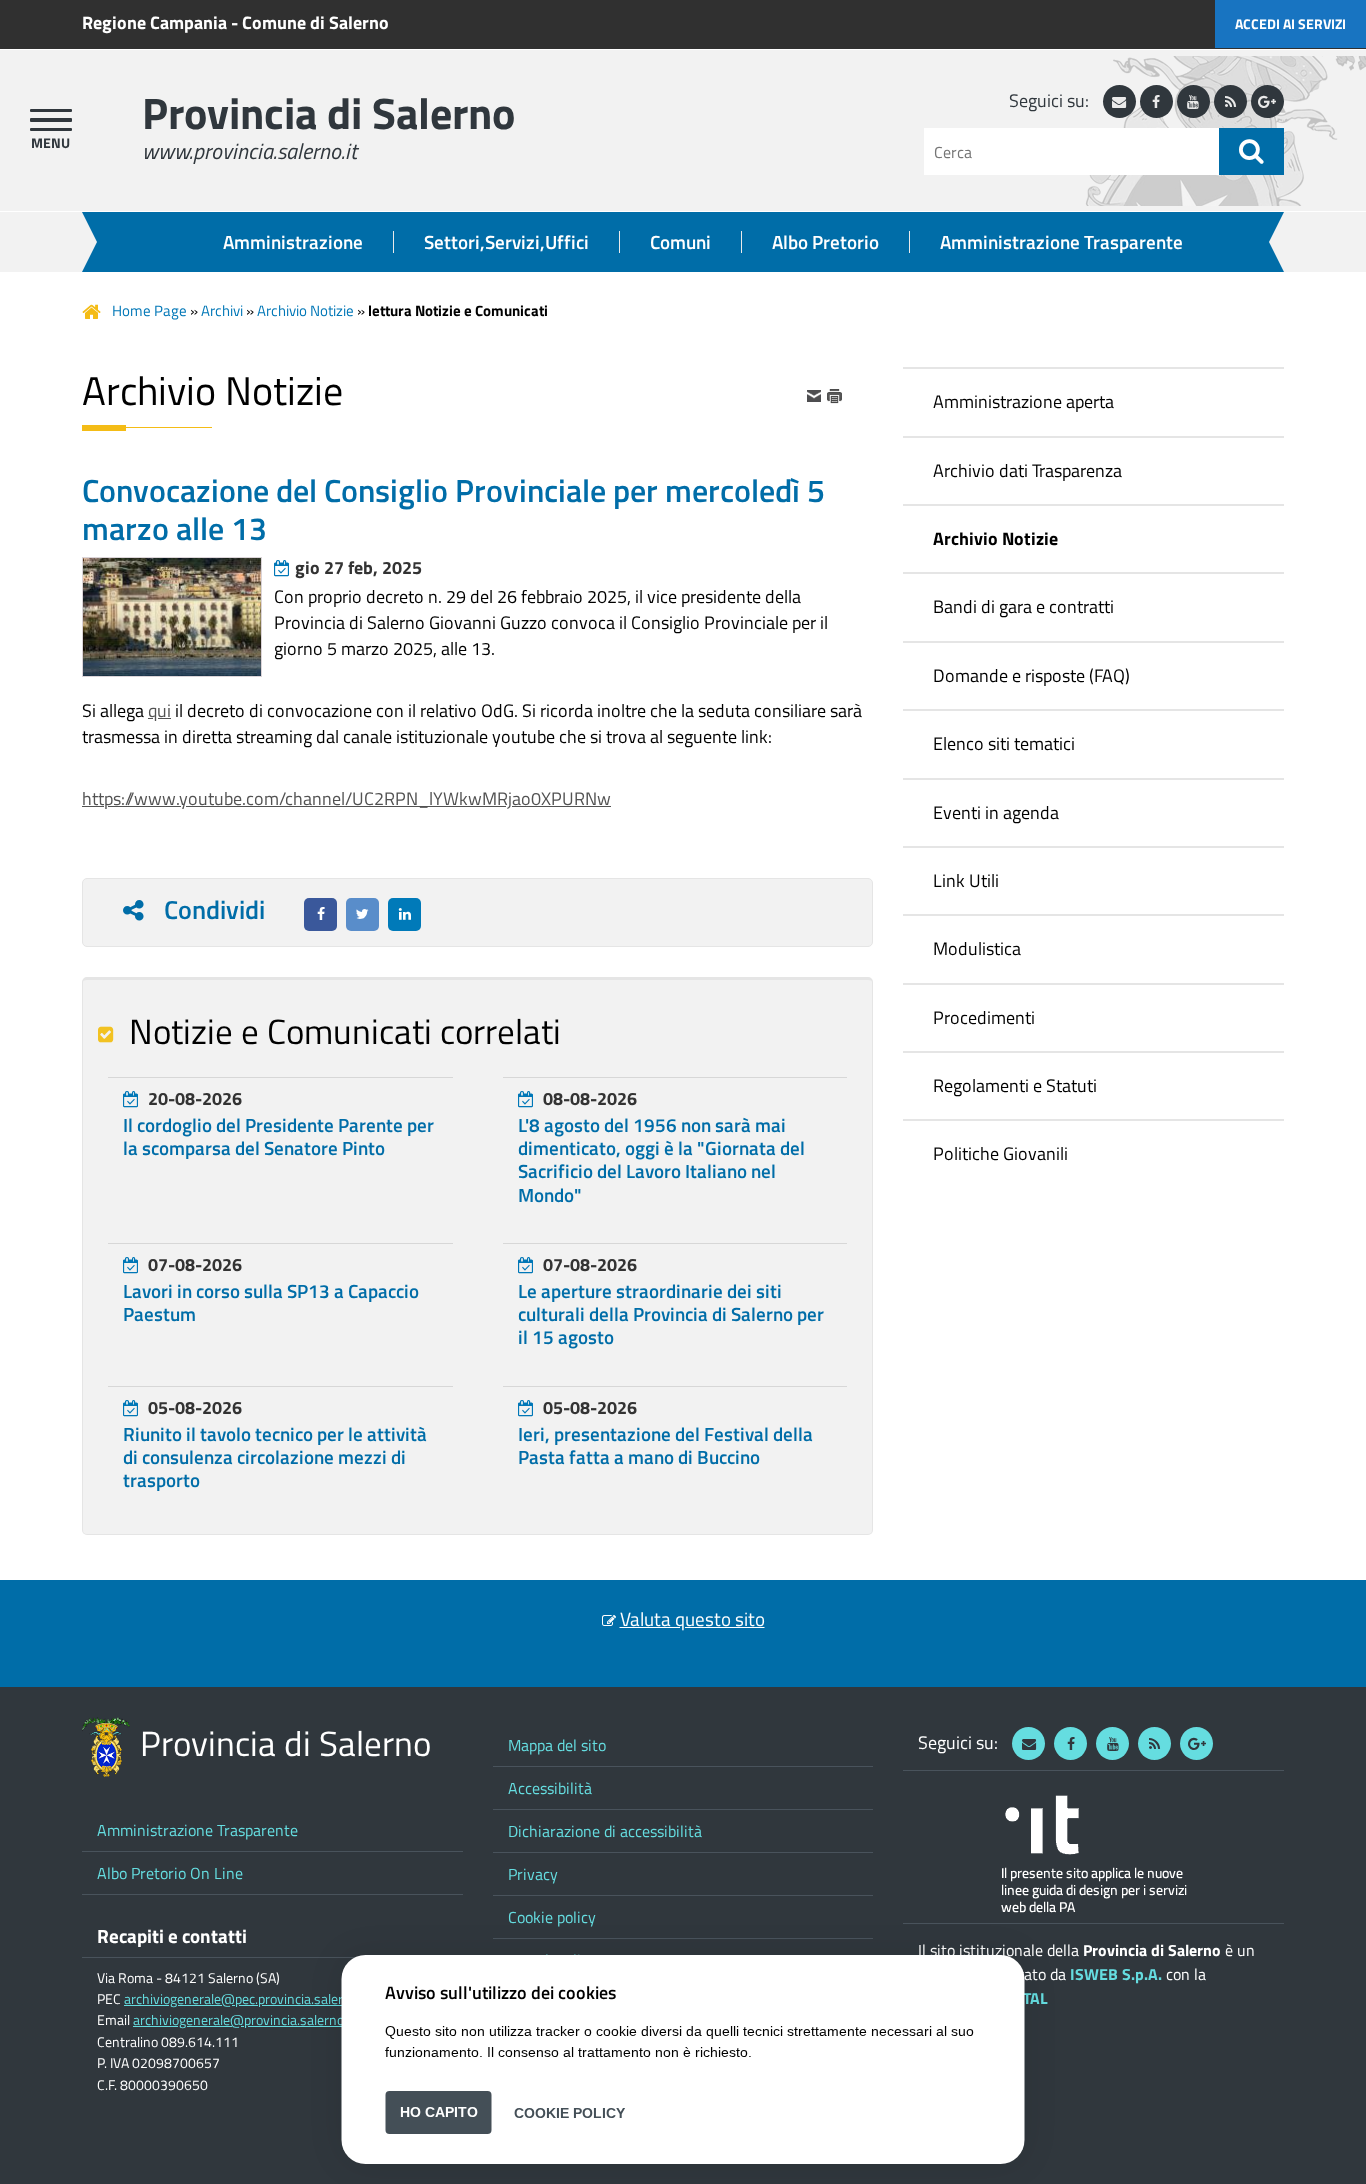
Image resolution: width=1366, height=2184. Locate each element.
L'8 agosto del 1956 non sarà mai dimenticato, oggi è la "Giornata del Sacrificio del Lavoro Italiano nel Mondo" (661, 1160)
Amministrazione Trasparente (1061, 242)
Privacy (533, 1874)
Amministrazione (293, 242)
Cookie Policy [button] (569, 2112)
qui (159, 710)
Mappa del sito (557, 1745)
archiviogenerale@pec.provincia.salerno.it (246, 1999)
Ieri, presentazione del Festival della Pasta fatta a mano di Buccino (665, 1445)
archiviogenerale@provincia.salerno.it (244, 2020)
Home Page (149, 310)
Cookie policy (552, 1917)
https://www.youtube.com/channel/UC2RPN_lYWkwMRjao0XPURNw (346, 798)
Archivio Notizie (305, 310)
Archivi (222, 310)
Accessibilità (550, 1788)
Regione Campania (154, 22)
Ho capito (439, 2112)
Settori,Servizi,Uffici (506, 242)
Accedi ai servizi (1290, 23)
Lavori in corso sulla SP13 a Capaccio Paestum (271, 1302)
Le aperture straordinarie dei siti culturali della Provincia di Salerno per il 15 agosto (671, 1314)
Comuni (680, 242)
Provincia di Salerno (328, 112)
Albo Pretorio (825, 242)
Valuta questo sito (692, 1619)
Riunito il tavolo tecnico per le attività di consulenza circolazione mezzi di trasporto (275, 1457)
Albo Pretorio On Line (170, 1873)
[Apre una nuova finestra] (320, 914)
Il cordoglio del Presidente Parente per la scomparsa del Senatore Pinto (278, 1136)
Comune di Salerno (315, 22)
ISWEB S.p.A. (1116, 1974)
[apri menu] (51, 120)
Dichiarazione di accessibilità (605, 1831)
